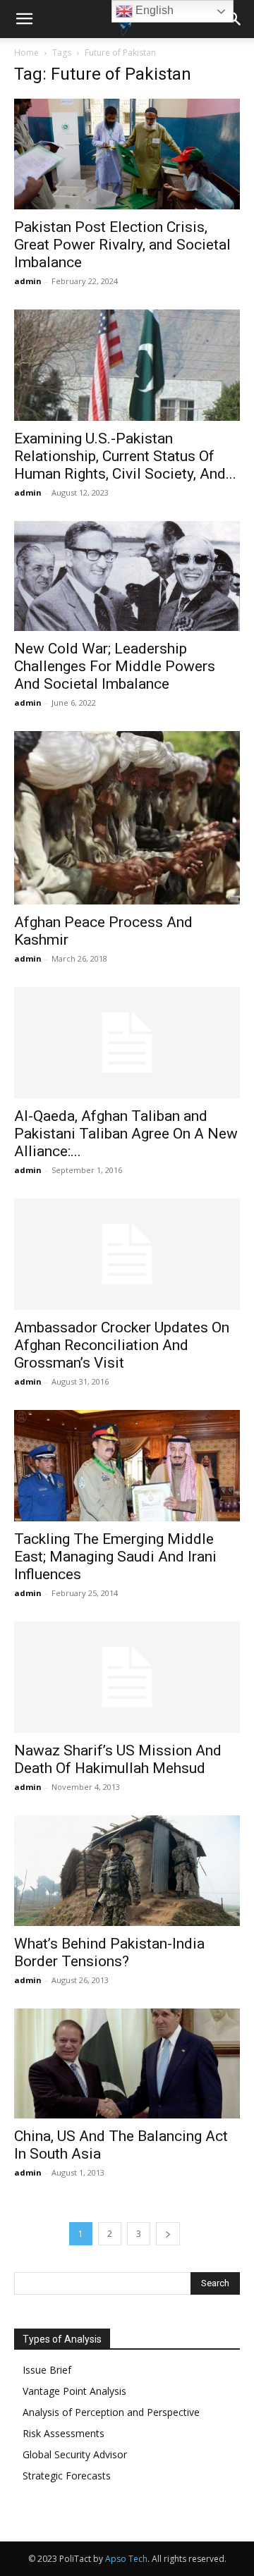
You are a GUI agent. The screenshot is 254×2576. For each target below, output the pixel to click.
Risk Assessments (64, 2433)
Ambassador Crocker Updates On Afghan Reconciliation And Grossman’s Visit (122, 1345)
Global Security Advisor (75, 2454)
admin (28, 281)
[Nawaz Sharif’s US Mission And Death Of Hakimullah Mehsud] (127, 1677)
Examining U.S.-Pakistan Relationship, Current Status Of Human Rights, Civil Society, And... (125, 456)
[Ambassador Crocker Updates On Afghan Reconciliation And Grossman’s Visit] (127, 1254)
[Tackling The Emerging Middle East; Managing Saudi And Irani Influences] (127, 1466)
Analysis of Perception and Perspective (111, 2412)
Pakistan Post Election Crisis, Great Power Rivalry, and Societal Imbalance (122, 245)
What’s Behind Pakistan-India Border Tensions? (109, 1952)
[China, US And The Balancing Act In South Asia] (127, 2064)
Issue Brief (47, 2370)
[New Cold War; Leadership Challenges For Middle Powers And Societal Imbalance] (127, 576)
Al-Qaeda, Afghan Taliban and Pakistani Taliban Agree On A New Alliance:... (126, 1134)
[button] (24, 19)
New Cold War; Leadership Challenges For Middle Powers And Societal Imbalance (115, 666)
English (153, 10)
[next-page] (168, 2234)
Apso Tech (126, 2559)
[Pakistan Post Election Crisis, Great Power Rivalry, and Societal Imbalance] (127, 154)
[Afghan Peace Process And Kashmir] (127, 818)
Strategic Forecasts (67, 2476)
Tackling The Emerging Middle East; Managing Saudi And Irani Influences (115, 1557)
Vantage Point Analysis (74, 2391)
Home (26, 53)
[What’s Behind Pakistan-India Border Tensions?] (127, 1871)
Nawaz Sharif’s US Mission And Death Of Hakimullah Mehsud (118, 1759)
